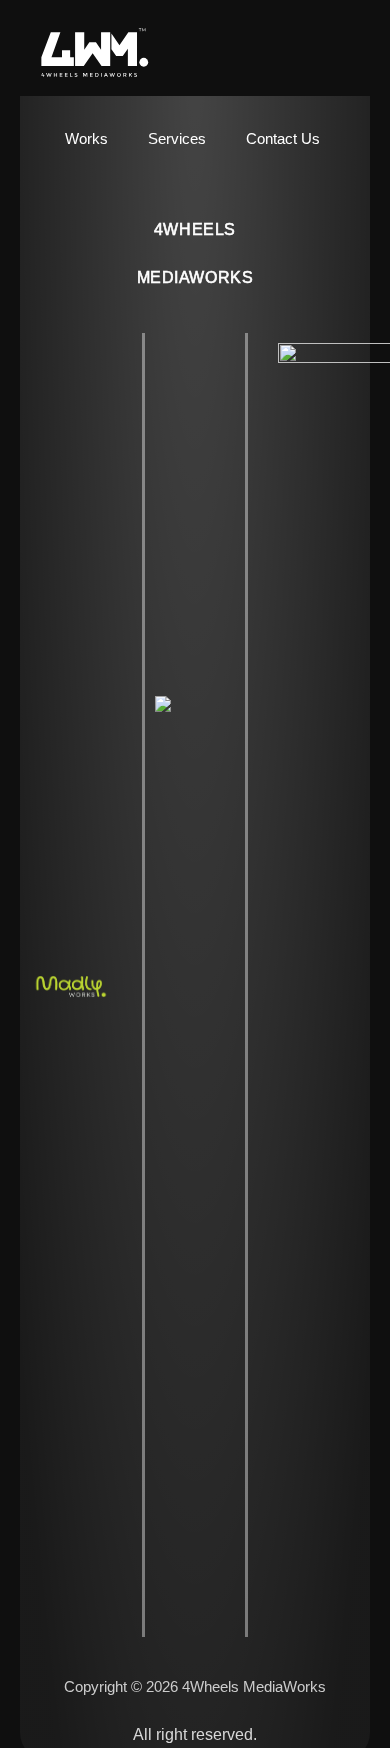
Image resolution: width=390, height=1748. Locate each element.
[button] (354, 53)
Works (86, 138)
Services (177, 138)
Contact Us (283, 138)
